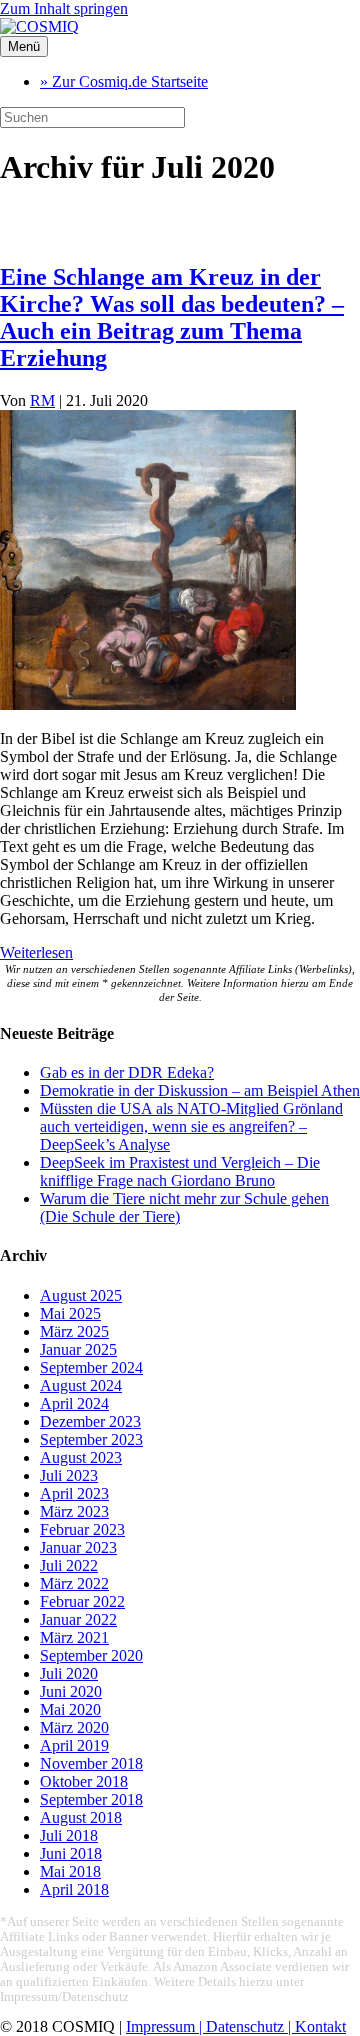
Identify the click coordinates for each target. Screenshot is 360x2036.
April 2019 (74, 1745)
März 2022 (74, 1583)
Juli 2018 (69, 1835)
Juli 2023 (69, 1475)
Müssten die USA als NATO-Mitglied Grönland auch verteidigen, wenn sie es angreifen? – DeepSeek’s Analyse (191, 1126)
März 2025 (74, 1331)
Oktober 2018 (84, 1781)
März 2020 (74, 1727)
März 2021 (74, 1637)
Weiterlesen (36, 952)
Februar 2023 (82, 1529)
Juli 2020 (69, 1673)
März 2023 (74, 1511)
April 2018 (74, 1889)
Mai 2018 (70, 1871)
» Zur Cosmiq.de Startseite (124, 81)
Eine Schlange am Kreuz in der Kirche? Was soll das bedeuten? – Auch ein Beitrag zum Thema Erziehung (172, 317)
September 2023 (91, 1439)
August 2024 (81, 1385)
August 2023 (81, 1457)
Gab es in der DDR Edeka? (127, 1072)
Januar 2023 (78, 1547)
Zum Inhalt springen (64, 8)
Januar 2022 (78, 1619)
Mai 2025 (70, 1313)
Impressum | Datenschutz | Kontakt (236, 2026)
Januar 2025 (78, 1349)
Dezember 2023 (90, 1421)
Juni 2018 (71, 1853)
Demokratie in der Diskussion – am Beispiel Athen (200, 1090)
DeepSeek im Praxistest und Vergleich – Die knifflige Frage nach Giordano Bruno (180, 1171)
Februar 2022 (82, 1601)
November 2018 (91, 1763)
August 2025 (81, 1295)
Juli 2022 (69, 1565)
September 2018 (91, 1799)
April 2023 (74, 1493)
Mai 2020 (70, 1709)
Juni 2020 (71, 1691)
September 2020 (91, 1655)
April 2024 (74, 1403)
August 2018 (81, 1817)
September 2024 (91, 1367)
